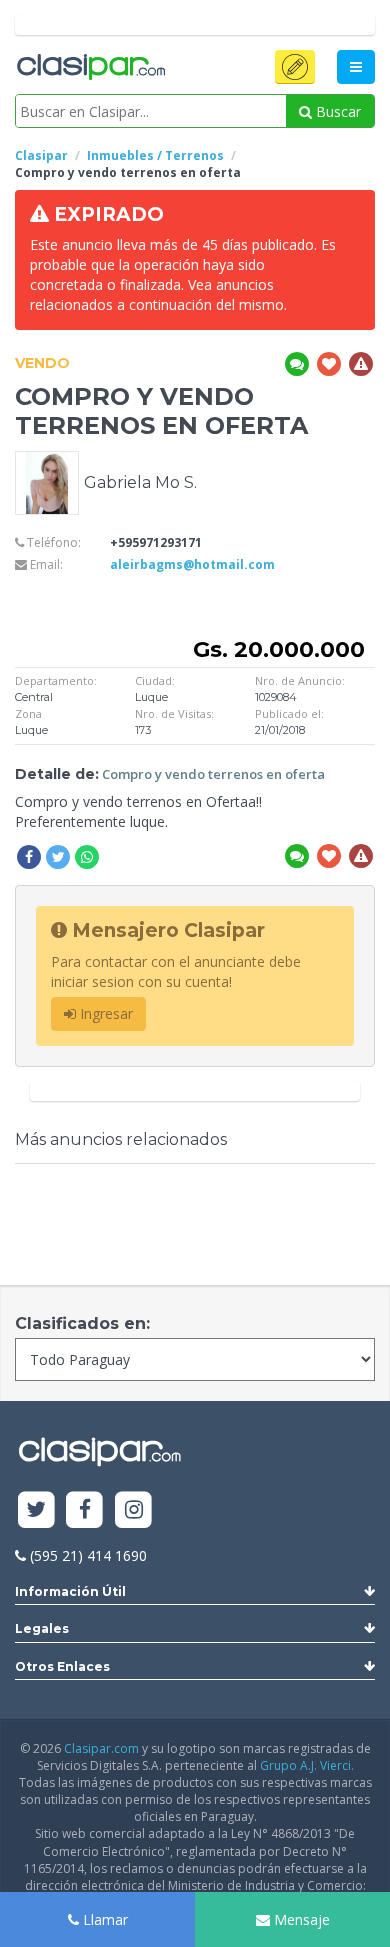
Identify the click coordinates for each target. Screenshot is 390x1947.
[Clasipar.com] (90, 68)
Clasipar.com (101, 1748)
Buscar (336, 111)
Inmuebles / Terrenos (155, 155)
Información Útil (70, 1591)
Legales (42, 1628)
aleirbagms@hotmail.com (192, 564)
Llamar (103, 1919)
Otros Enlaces (62, 1666)
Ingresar (104, 1013)
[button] (295, 67)
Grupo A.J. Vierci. (307, 1765)
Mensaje (300, 1919)
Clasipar (41, 155)
